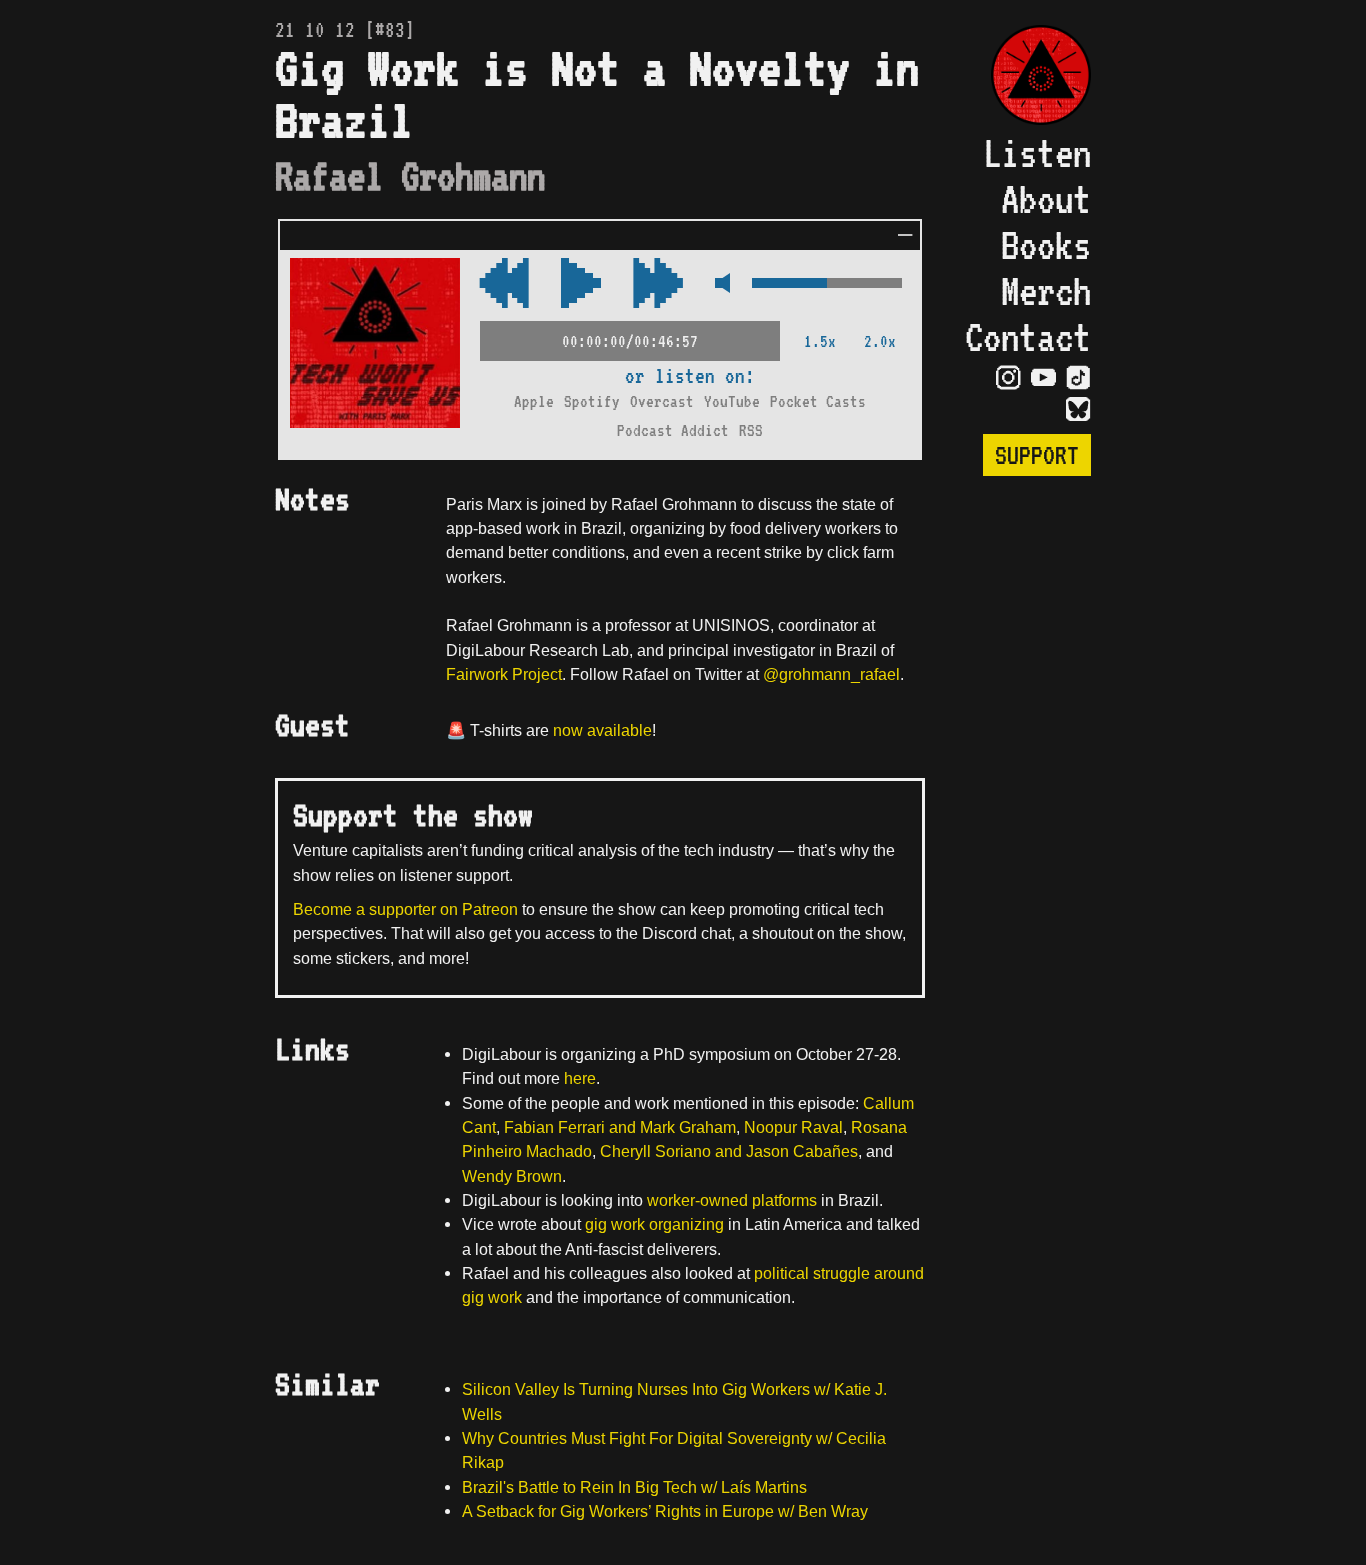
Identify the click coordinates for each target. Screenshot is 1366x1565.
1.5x (820, 341)
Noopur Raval (793, 1127)
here (580, 1078)
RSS (751, 430)
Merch (1046, 291)
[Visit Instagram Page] (1008, 376)
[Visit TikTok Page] (1078, 376)
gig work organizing (654, 1224)
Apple (534, 401)
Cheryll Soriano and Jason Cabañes (729, 1151)
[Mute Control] (717, 284)
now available (602, 730)
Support (1037, 455)
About (1046, 199)
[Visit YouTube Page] (1043, 376)
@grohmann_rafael (831, 674)
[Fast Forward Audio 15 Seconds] (504, 284)
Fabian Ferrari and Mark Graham (620, 1127)
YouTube (732, 401)
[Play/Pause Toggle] (581, 284)
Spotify (592, 401)
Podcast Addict (673, 430)
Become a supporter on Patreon (405, 909)
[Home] (1028, 77)
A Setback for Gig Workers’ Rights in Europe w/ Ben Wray (665, 1511)
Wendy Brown (512, 1176)
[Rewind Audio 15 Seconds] (658, 284)
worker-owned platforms (732, 1200)
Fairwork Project (504, 674)
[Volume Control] (827, 284)
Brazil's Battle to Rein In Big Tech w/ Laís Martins (634, 1487)
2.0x (880, 341)
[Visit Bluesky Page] (1078, 408)
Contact (1028, 337)
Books (1046, 245)
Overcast (662, 401)
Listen (1037, 153)
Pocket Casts (818, 401)
